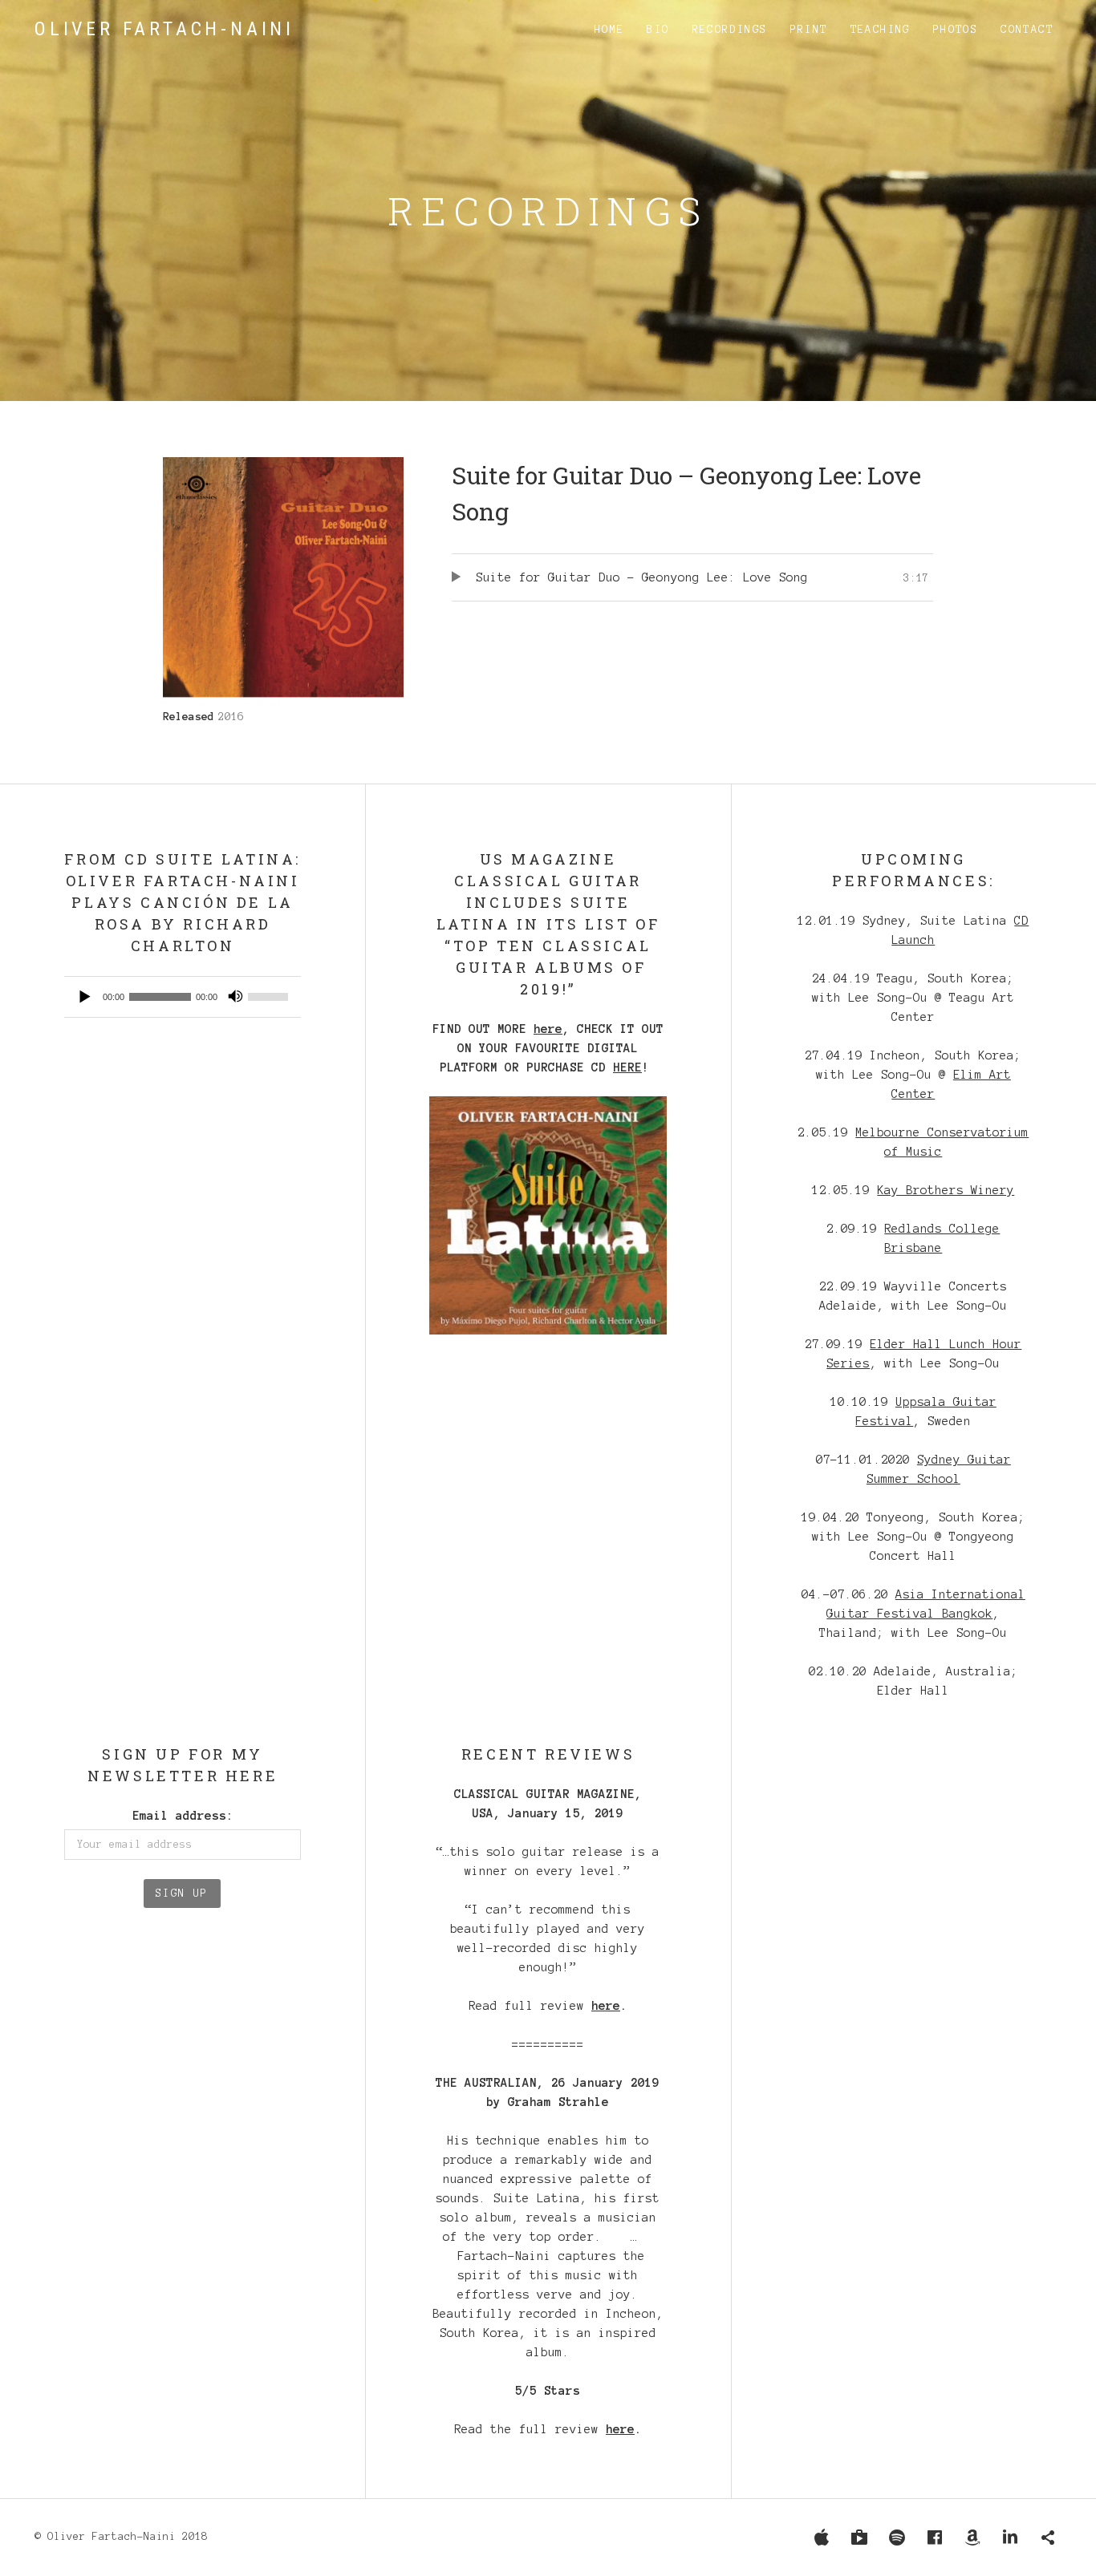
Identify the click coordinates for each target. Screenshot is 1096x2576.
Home (610, 30)
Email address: (183, 1816)
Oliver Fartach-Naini (164, 29)
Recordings (730, 30)
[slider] (270, 997)
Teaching (881, 30)
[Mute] (235, 997)
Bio (658, 30)
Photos (956, 30)
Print (809, 30)
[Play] (85, 997)
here (548, 1029)
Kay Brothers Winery (946, 1190)
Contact (1027, 30)
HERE (627, 1067)
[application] (183, 997)
